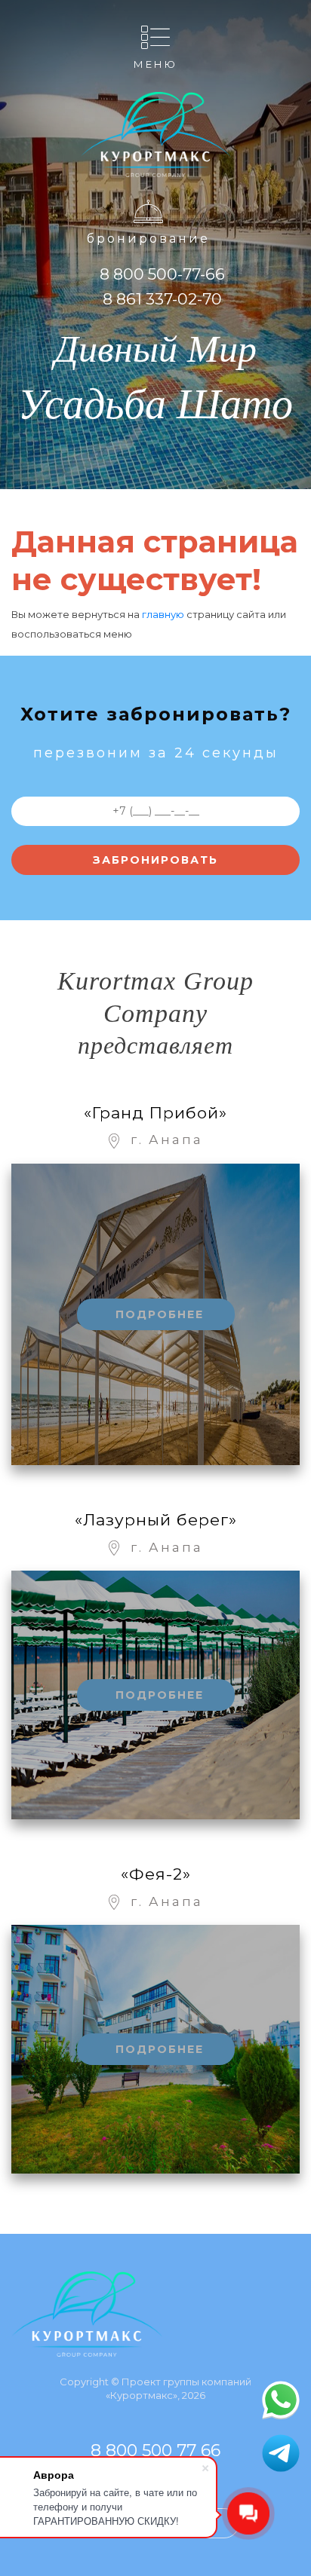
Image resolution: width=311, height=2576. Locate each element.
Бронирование (148, 239)
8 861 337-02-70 (162, 299)
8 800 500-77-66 (162, 274)
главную (163, 614)
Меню (155, 64)
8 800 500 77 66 (155, 2451)
